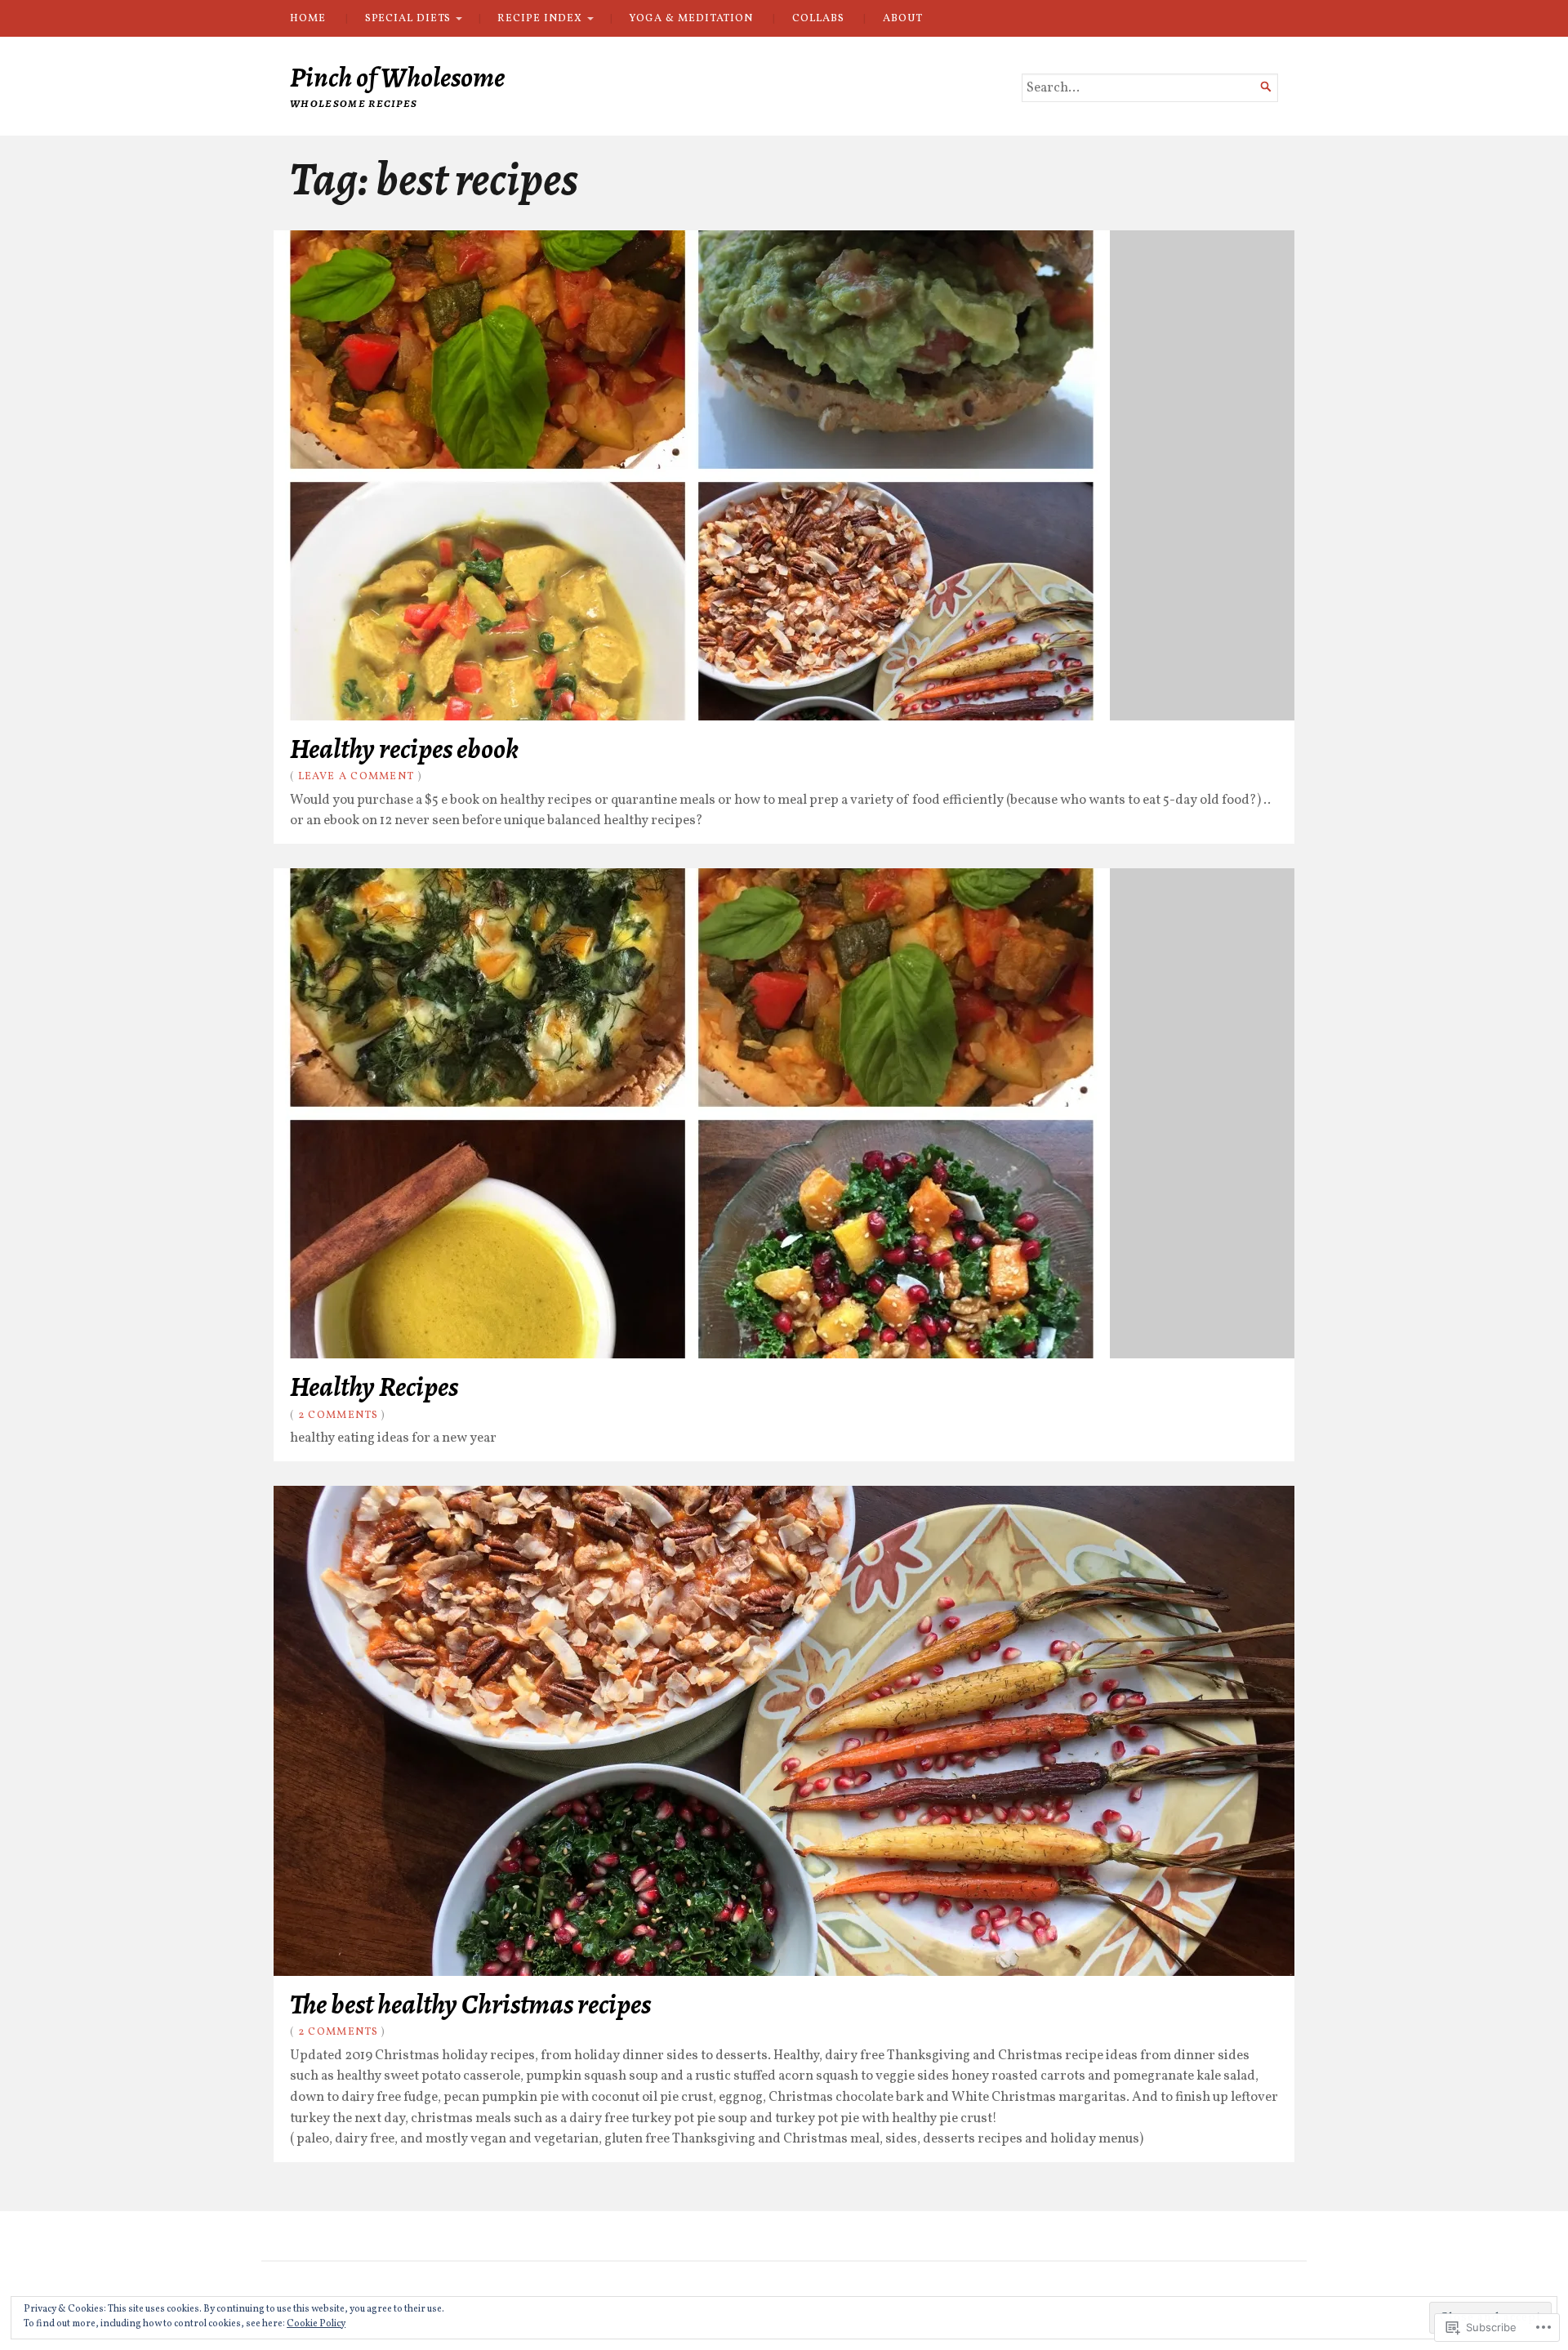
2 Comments (338, 1415)
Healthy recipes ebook (404, 749)
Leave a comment (356, 776)
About (903, 18)
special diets (408, 18)
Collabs (818, 18)
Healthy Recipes (374, 1387)
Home (308, 18)
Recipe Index (539, 18)
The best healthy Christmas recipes (470, 2004)
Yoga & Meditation (691, 18)
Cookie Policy (316, 2324)
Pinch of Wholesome (397, 77)
